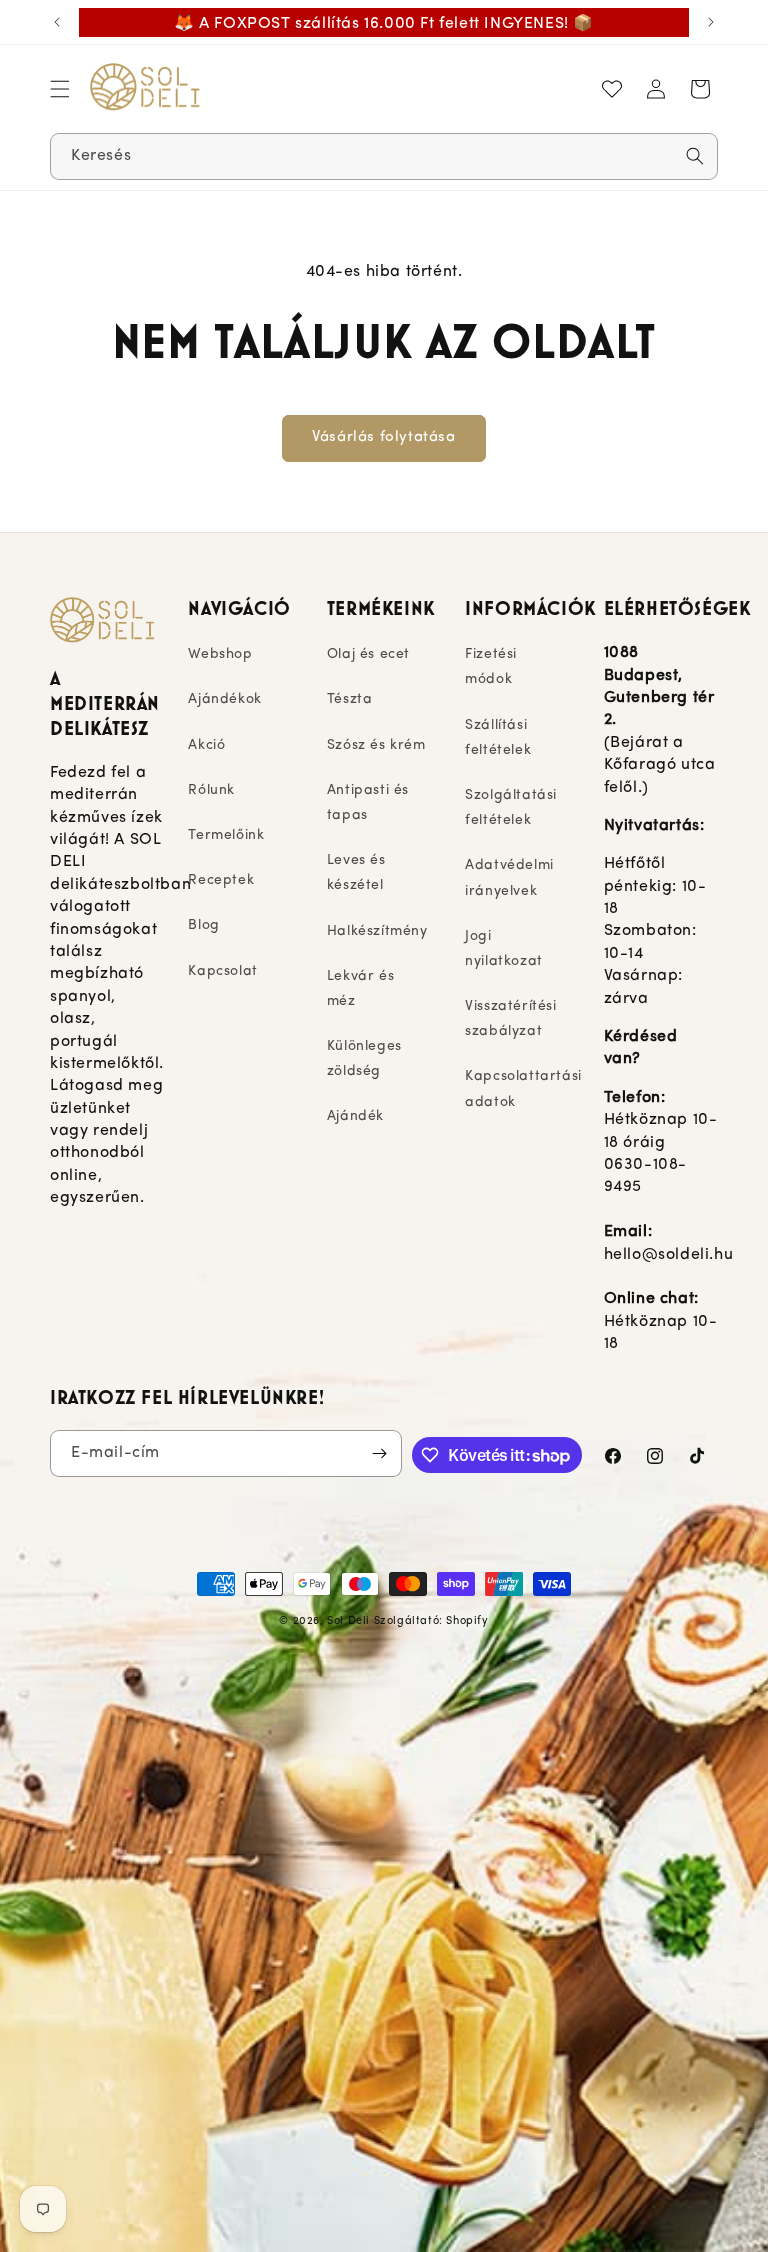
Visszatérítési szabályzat (510, 1019)
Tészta (350, 699)
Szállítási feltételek (498, 738)
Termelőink (226, 835)
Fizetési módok (491, 667)
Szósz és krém (376, 745)
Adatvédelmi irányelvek (509, 878)
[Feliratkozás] (379, 1453)
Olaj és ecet (368, 654)
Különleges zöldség (364, 1059)
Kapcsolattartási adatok (523, 1089)
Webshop (220, 654)
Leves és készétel (356, 873)
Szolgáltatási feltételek (511, 808)
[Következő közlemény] (711, 22)
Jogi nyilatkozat (504, 949)
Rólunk (211, 790)
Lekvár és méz (360, 989)
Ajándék (355, 1116)
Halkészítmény (377, 931)
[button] (60, 89)
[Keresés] (695, 156)
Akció (206, 745)
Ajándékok (224, 699)
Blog (203, 925)
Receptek (221, 880)
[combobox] (384, 156)
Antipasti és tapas (368, 803)
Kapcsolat (222, 971)
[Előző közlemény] (57, 22)
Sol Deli (348, 1621)
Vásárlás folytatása (383, 437)
